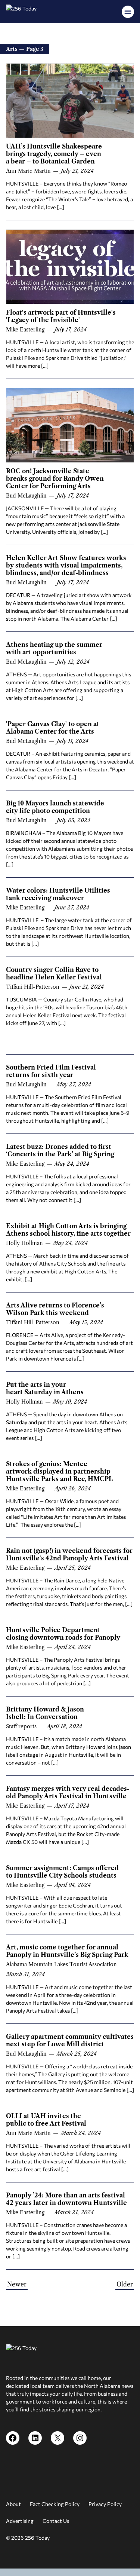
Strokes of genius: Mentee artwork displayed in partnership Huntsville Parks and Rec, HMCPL (59, 1471)
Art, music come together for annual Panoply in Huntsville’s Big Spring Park (67, 1951)
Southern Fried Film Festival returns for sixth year (51, 1071)
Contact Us (56, 2521)
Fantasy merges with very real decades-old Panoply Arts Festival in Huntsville (68, 1792)
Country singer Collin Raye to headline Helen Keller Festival (54, 973)
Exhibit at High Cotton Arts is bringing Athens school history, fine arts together (68, 1230)
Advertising (20, 2521)
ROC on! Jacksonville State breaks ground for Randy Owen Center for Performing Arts (55, 478)
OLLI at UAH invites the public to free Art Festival (46, 2120)
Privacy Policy (105, 2504)
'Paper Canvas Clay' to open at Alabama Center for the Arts (53, 728)
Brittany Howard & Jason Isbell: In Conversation (45, 1713)
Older (125, 2284)
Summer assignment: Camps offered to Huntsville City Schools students (62, 1872)
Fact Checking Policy (55, 2504)
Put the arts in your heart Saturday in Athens (45, 1388)
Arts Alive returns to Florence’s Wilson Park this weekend (55, 1309)
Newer (17, 2284)
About (13, 2504)
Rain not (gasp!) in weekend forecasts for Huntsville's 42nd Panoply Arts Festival (69, 1554)
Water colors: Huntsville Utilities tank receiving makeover (58, 894)
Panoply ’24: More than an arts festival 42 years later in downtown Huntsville (66, 2199)
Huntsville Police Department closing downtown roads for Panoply (63, 1634)
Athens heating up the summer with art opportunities (54, 648)
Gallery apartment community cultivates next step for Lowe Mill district (70, 2040)
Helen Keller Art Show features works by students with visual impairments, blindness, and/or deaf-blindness (66, 565)
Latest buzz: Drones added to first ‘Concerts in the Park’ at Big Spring (60, 1150)
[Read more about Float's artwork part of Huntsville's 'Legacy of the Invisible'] (70, 267)
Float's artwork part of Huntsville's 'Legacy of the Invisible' (61, 316)
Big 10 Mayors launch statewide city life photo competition (55, 807)
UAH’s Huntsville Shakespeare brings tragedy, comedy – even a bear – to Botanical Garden (54, 154)
